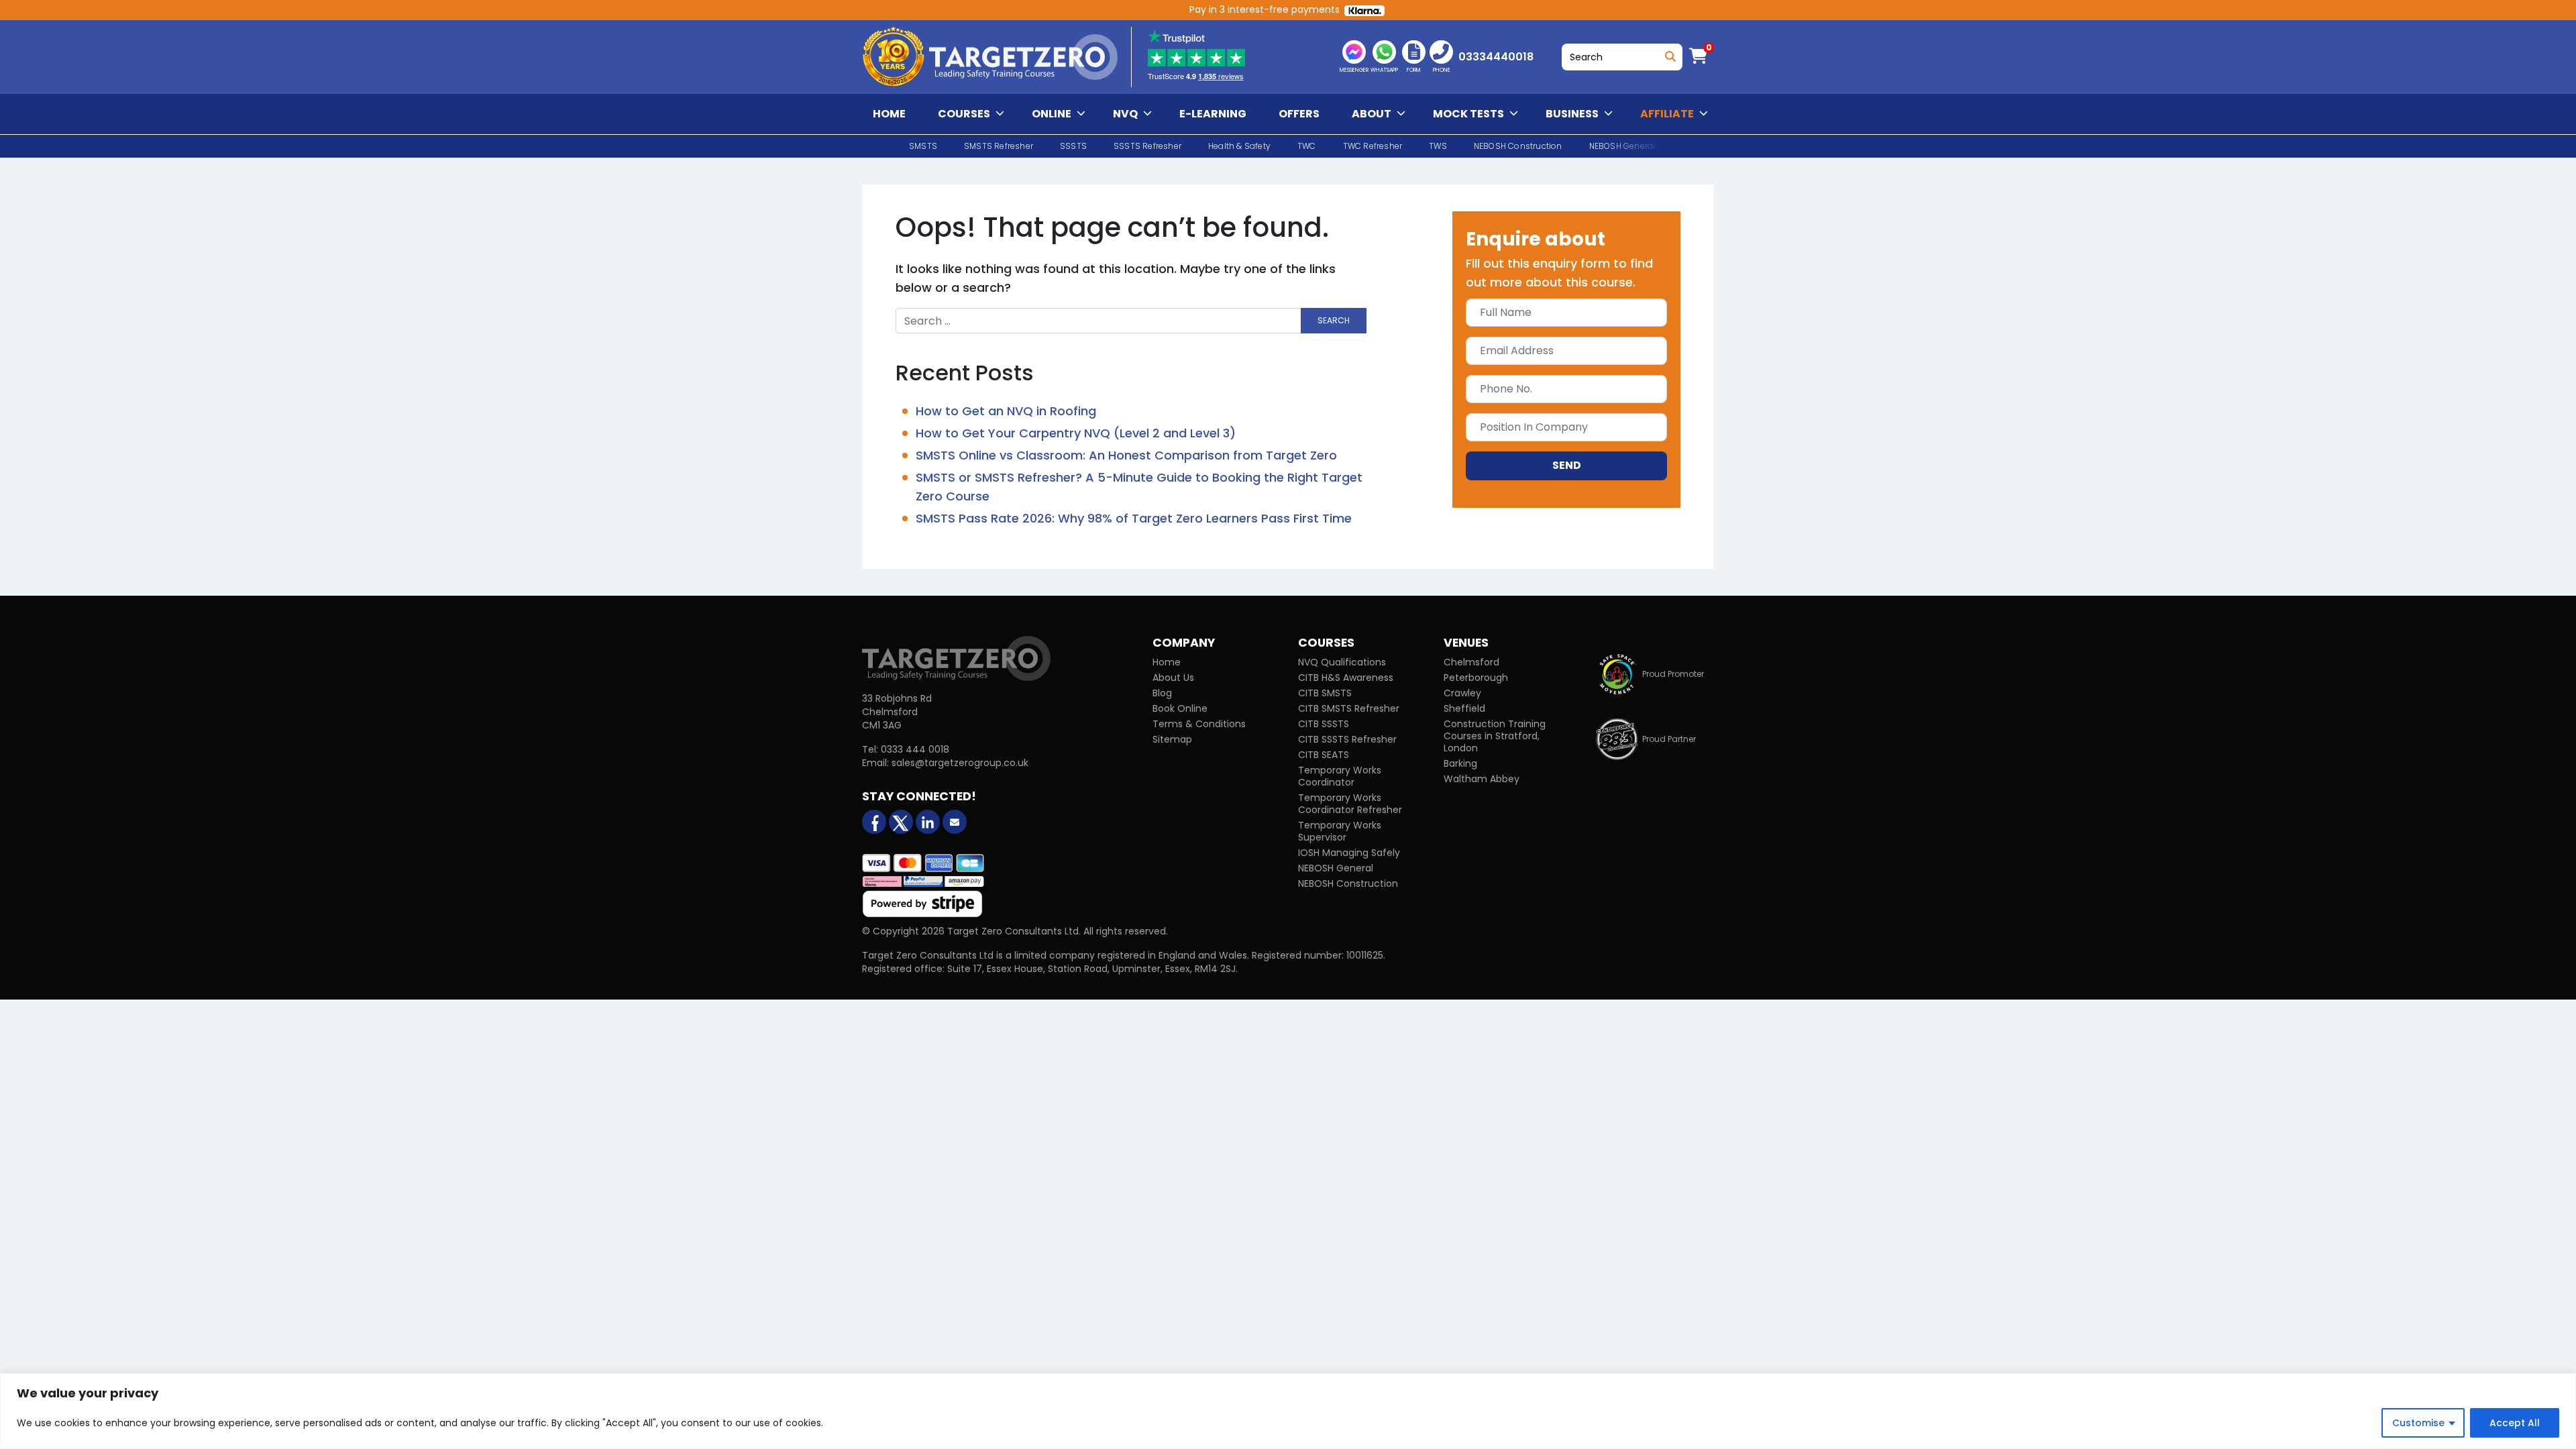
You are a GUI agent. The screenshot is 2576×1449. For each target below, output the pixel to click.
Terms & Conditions (1199, 724)
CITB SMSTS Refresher (1349, 708)
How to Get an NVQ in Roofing (1006, 411)
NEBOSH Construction (1518, 146)
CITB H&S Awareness (1346, 678)
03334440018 (1496, 57)
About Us (1173, 678)
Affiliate (1667, 114)
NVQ (1125, 114)
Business (1572, 114)
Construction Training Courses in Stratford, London (1495, 736)
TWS (1438, 146)
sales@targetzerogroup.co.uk (960, 763)
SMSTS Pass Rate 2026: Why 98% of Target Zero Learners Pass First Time (1134, 518)
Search (1668, 53)
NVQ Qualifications (1342, 662)
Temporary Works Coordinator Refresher (1350, 804)
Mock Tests (1468, 114)
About (1372, 114)
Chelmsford (1471, 662)
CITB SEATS (1324, 755)
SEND (1567, 465)
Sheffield (1464, 708)
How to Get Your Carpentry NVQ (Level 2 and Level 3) (1076, 433)
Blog (1162, 693)
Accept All (2515, 1423)
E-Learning (1213, 114)
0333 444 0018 (915, 749)
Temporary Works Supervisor (1340, 831)
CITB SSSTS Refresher (1347, 739)
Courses (964, 114)
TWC (1307, 146)
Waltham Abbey (1482, 779)
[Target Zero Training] (956, 658)
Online (1052, 114)
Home (889, 114)
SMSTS (923, 146)
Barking (1460, 763)
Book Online (1180, 708)
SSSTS (1073, 146)
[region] (1288, 1411)
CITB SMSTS (1325, 693)
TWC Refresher (1373, 146)
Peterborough (1476, 678)
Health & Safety (1239, 146)
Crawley (1462, 693)
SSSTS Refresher (1147, 146)
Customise (2418, 1423)
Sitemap (1172, 739)
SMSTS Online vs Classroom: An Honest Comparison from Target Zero (1126, 455)
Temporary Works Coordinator (1340, 776)
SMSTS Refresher (999, 146)
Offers (1299, 114)
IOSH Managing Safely (1349, 853)
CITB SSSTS (1324, 724)
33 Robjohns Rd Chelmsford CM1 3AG (897, 712)
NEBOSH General (1336, 868)
